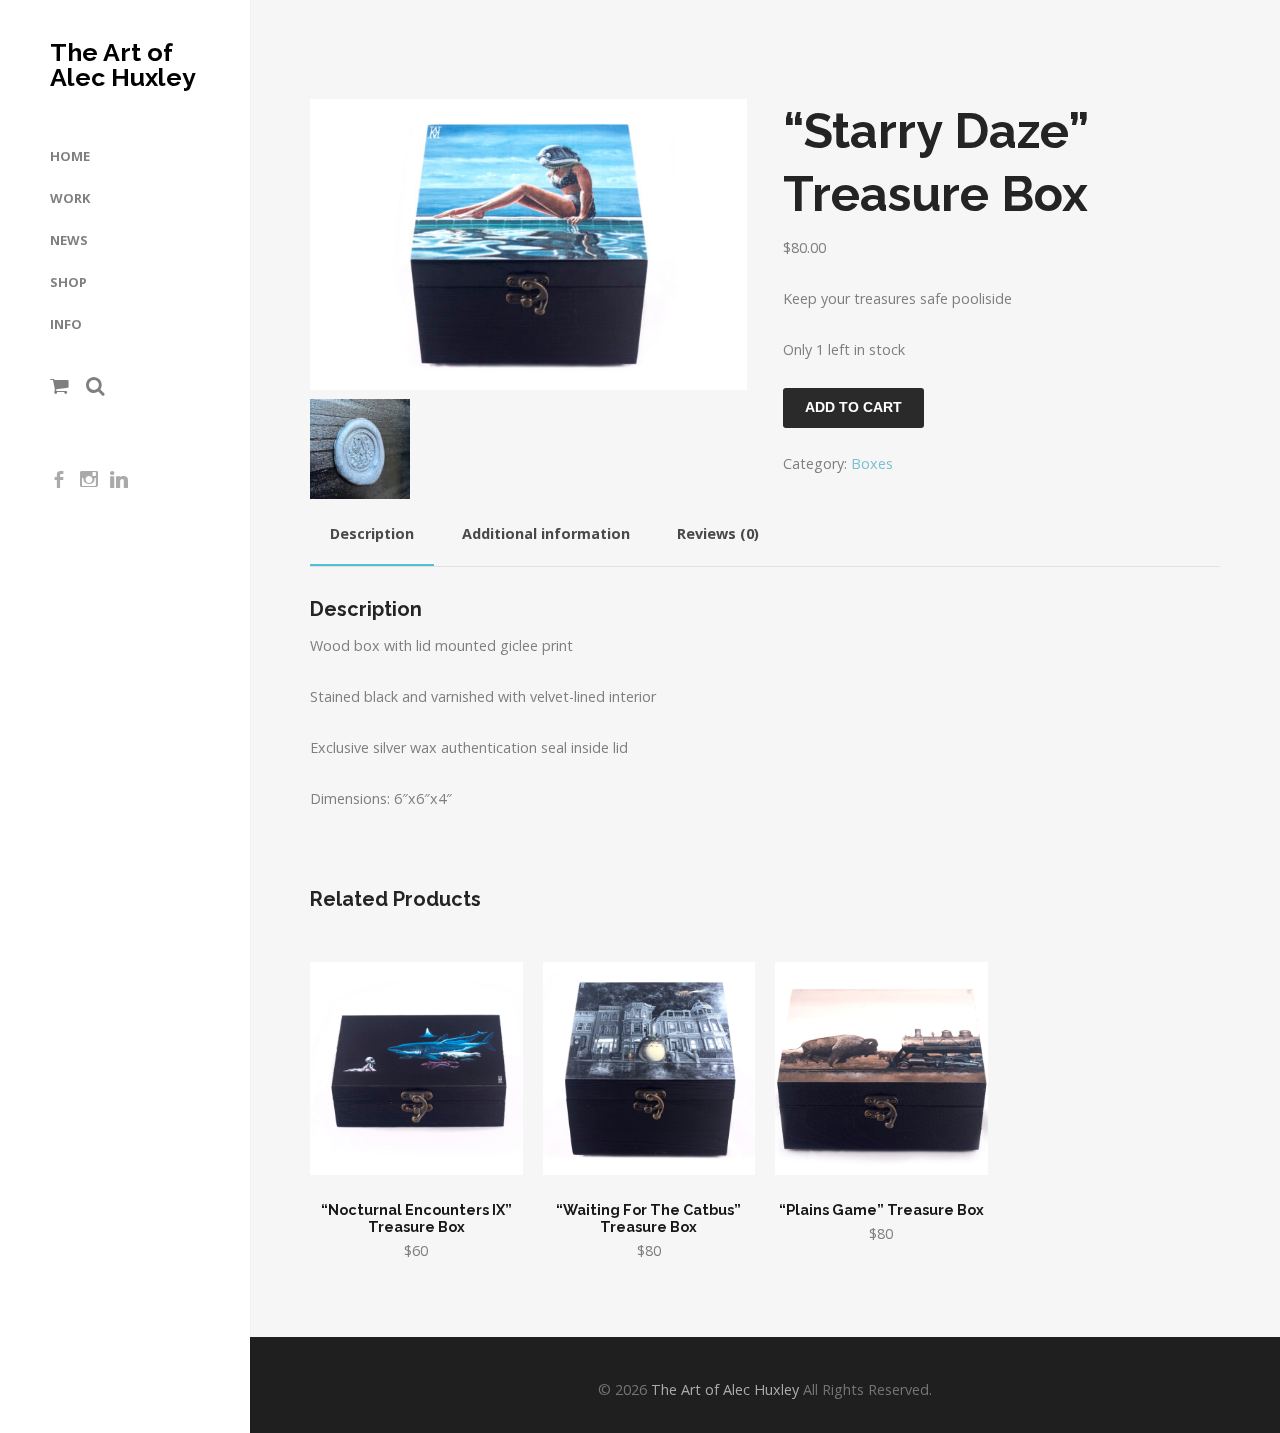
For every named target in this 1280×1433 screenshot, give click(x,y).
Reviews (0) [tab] (718, 533)
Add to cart (853, 407)
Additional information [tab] (546, 533)
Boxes (872, 463)
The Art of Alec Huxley (123, 65)
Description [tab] (372, 533)
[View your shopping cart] (59, 386)
